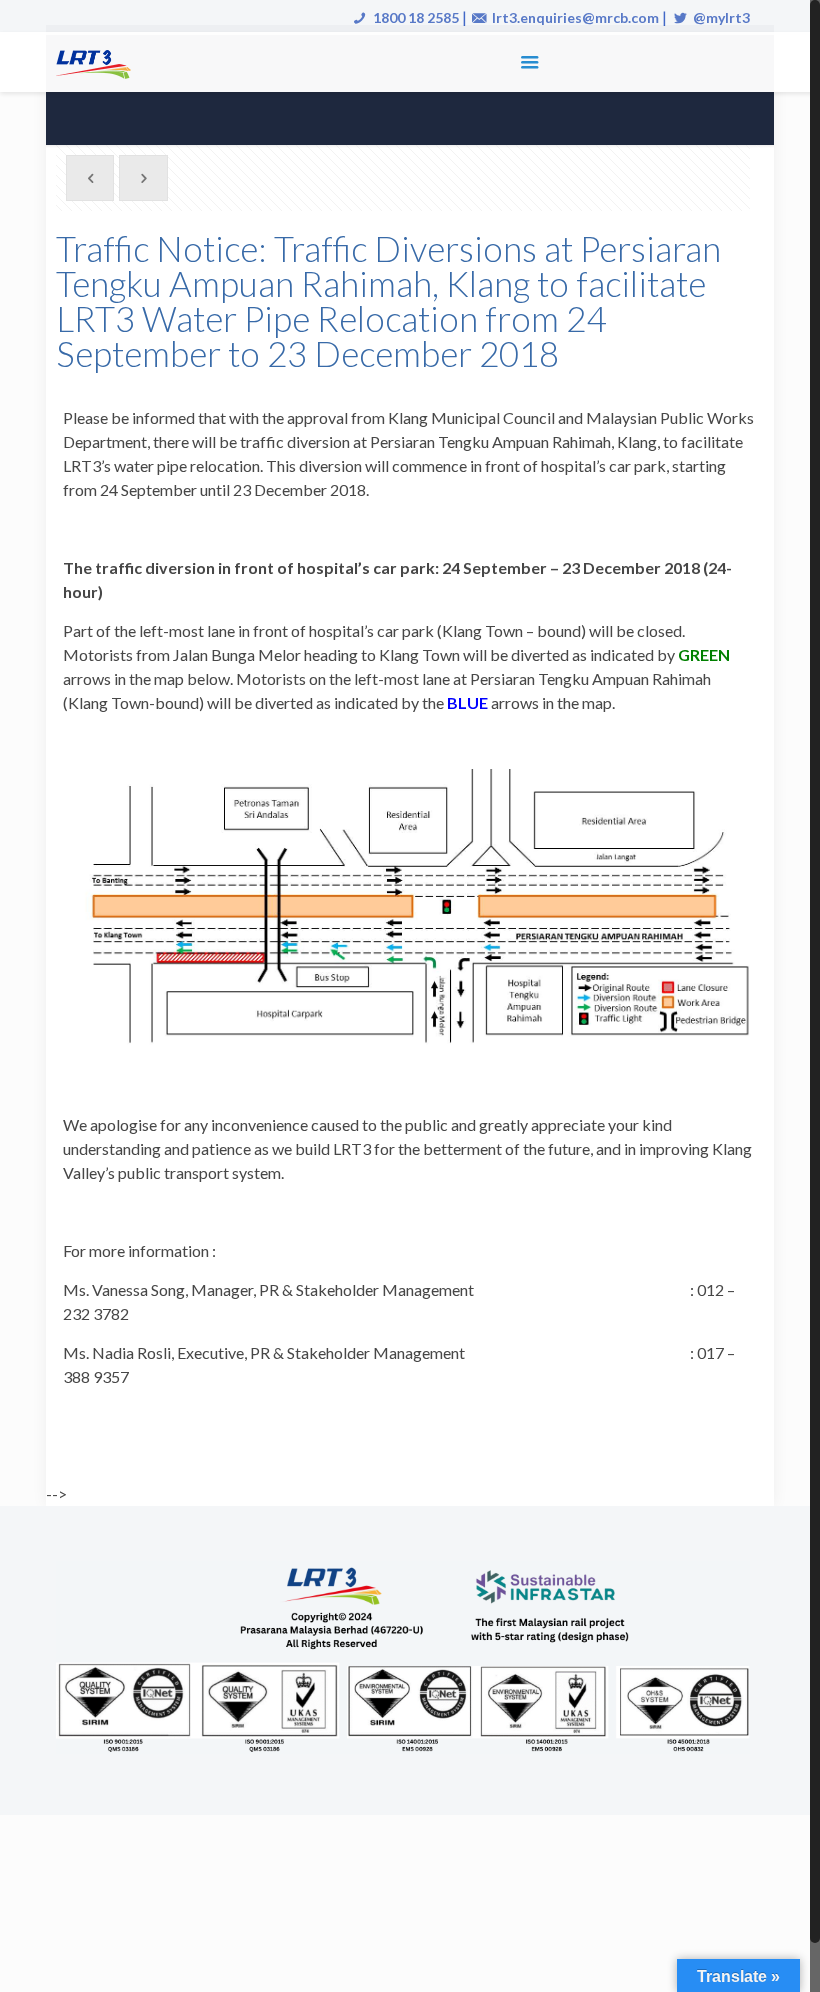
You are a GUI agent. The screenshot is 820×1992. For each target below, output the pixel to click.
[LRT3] (97, 62)
